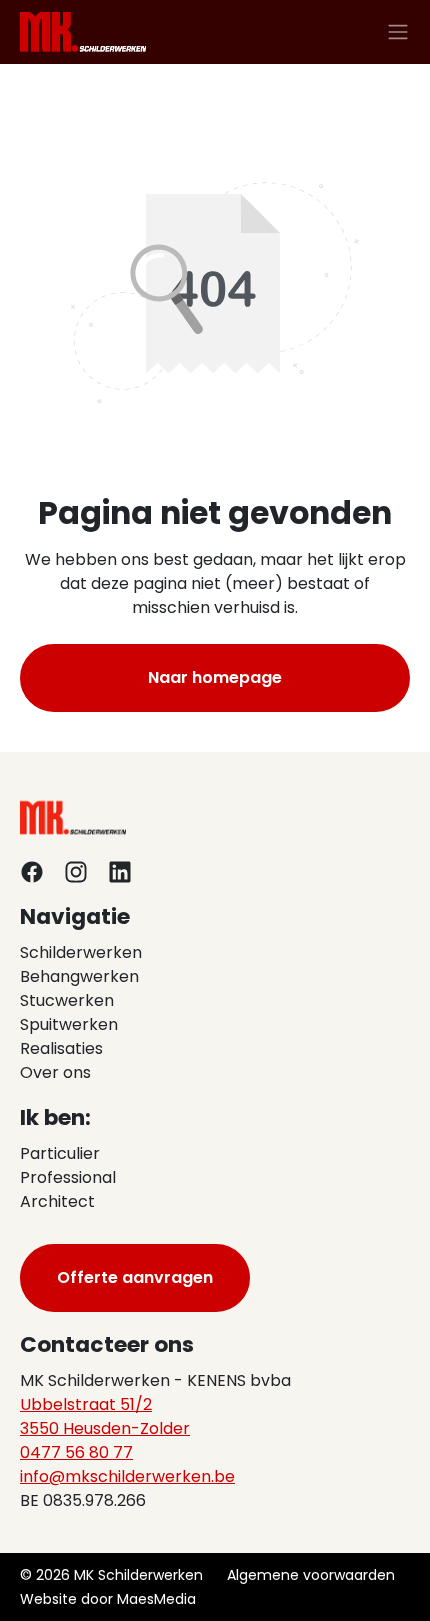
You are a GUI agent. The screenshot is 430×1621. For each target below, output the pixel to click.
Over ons (55, 1072)
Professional (68, 1177)
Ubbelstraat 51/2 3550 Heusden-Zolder (105, 1416)
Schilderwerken (81, 952)
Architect (57, 1201)
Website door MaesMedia (108, 1599)
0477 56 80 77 (76, 1452)
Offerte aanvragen (135, 1277)
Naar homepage (215, 677)
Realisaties (61, 1048)
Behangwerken (79, 976)
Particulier (60, 1153)
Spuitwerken (69, 1024)
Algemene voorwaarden (311, 1575)
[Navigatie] (398, 32)
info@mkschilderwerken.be (127, 1476)
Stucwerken (67, 1000)
